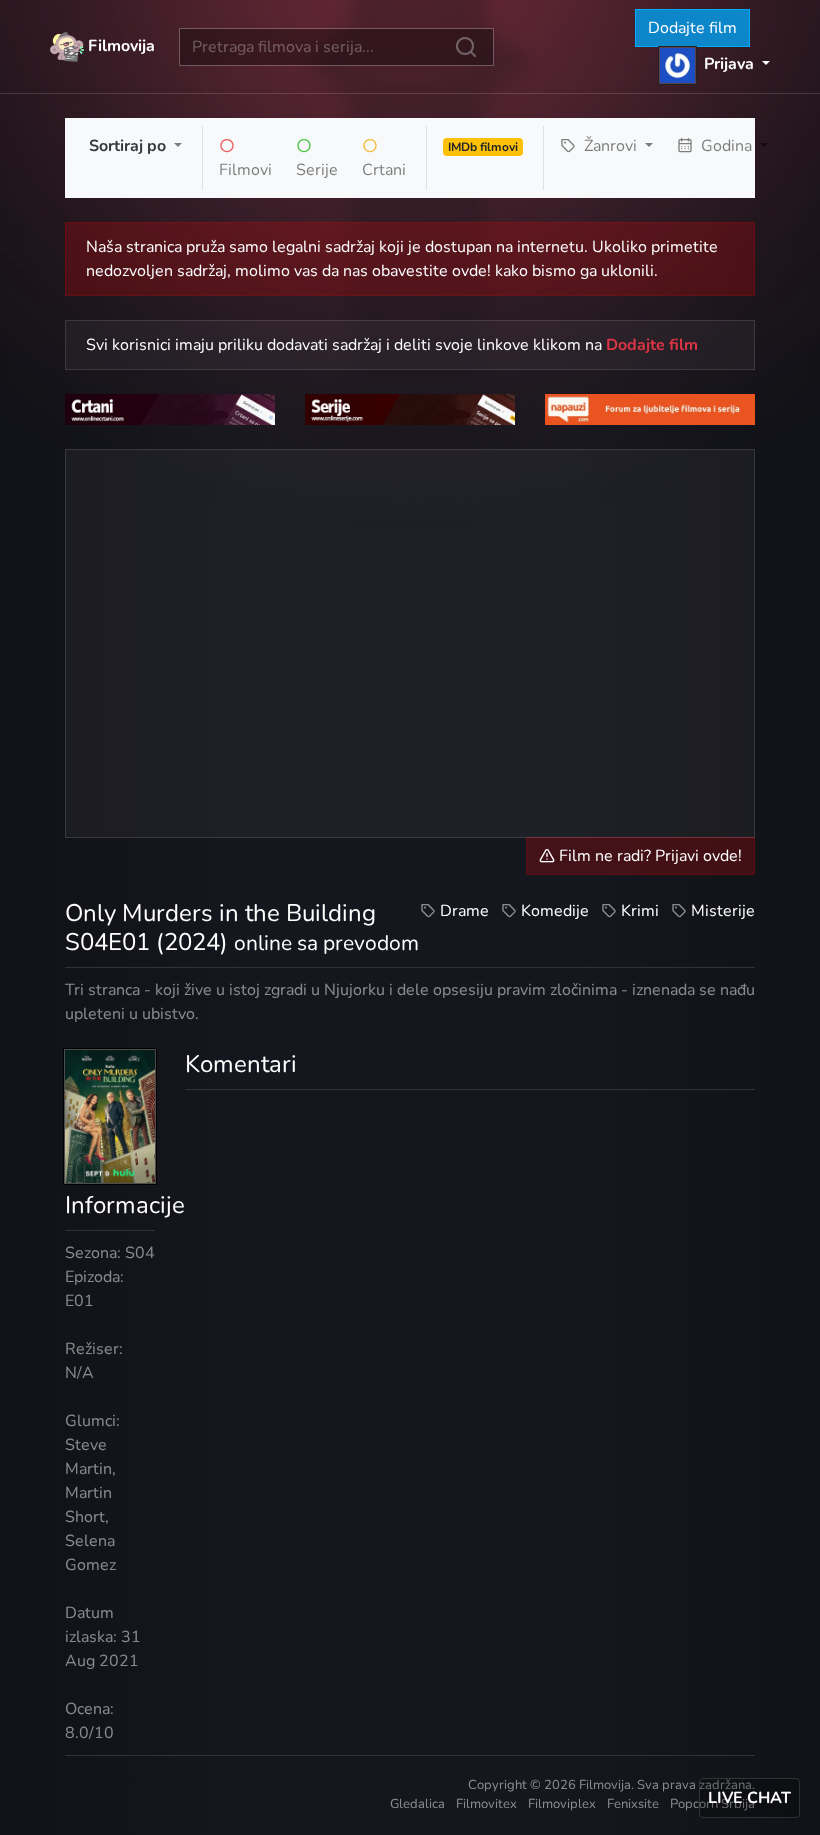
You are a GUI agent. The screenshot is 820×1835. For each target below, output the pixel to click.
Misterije (723, 911)
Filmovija (119, 45)
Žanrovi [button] (610, 146)
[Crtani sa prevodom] (170, 409)
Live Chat (749, 1798)
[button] (714, 64)
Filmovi (245, 170)
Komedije (555, 911)
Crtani (384, 170)
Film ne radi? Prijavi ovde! (648, 856)
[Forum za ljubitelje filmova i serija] (650, 409)
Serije (317, 170)
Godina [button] (726, 146)
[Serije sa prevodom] (410, 409)
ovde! (471, 271)
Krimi (640, 911)
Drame (464, 911)
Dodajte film (692, 28)
